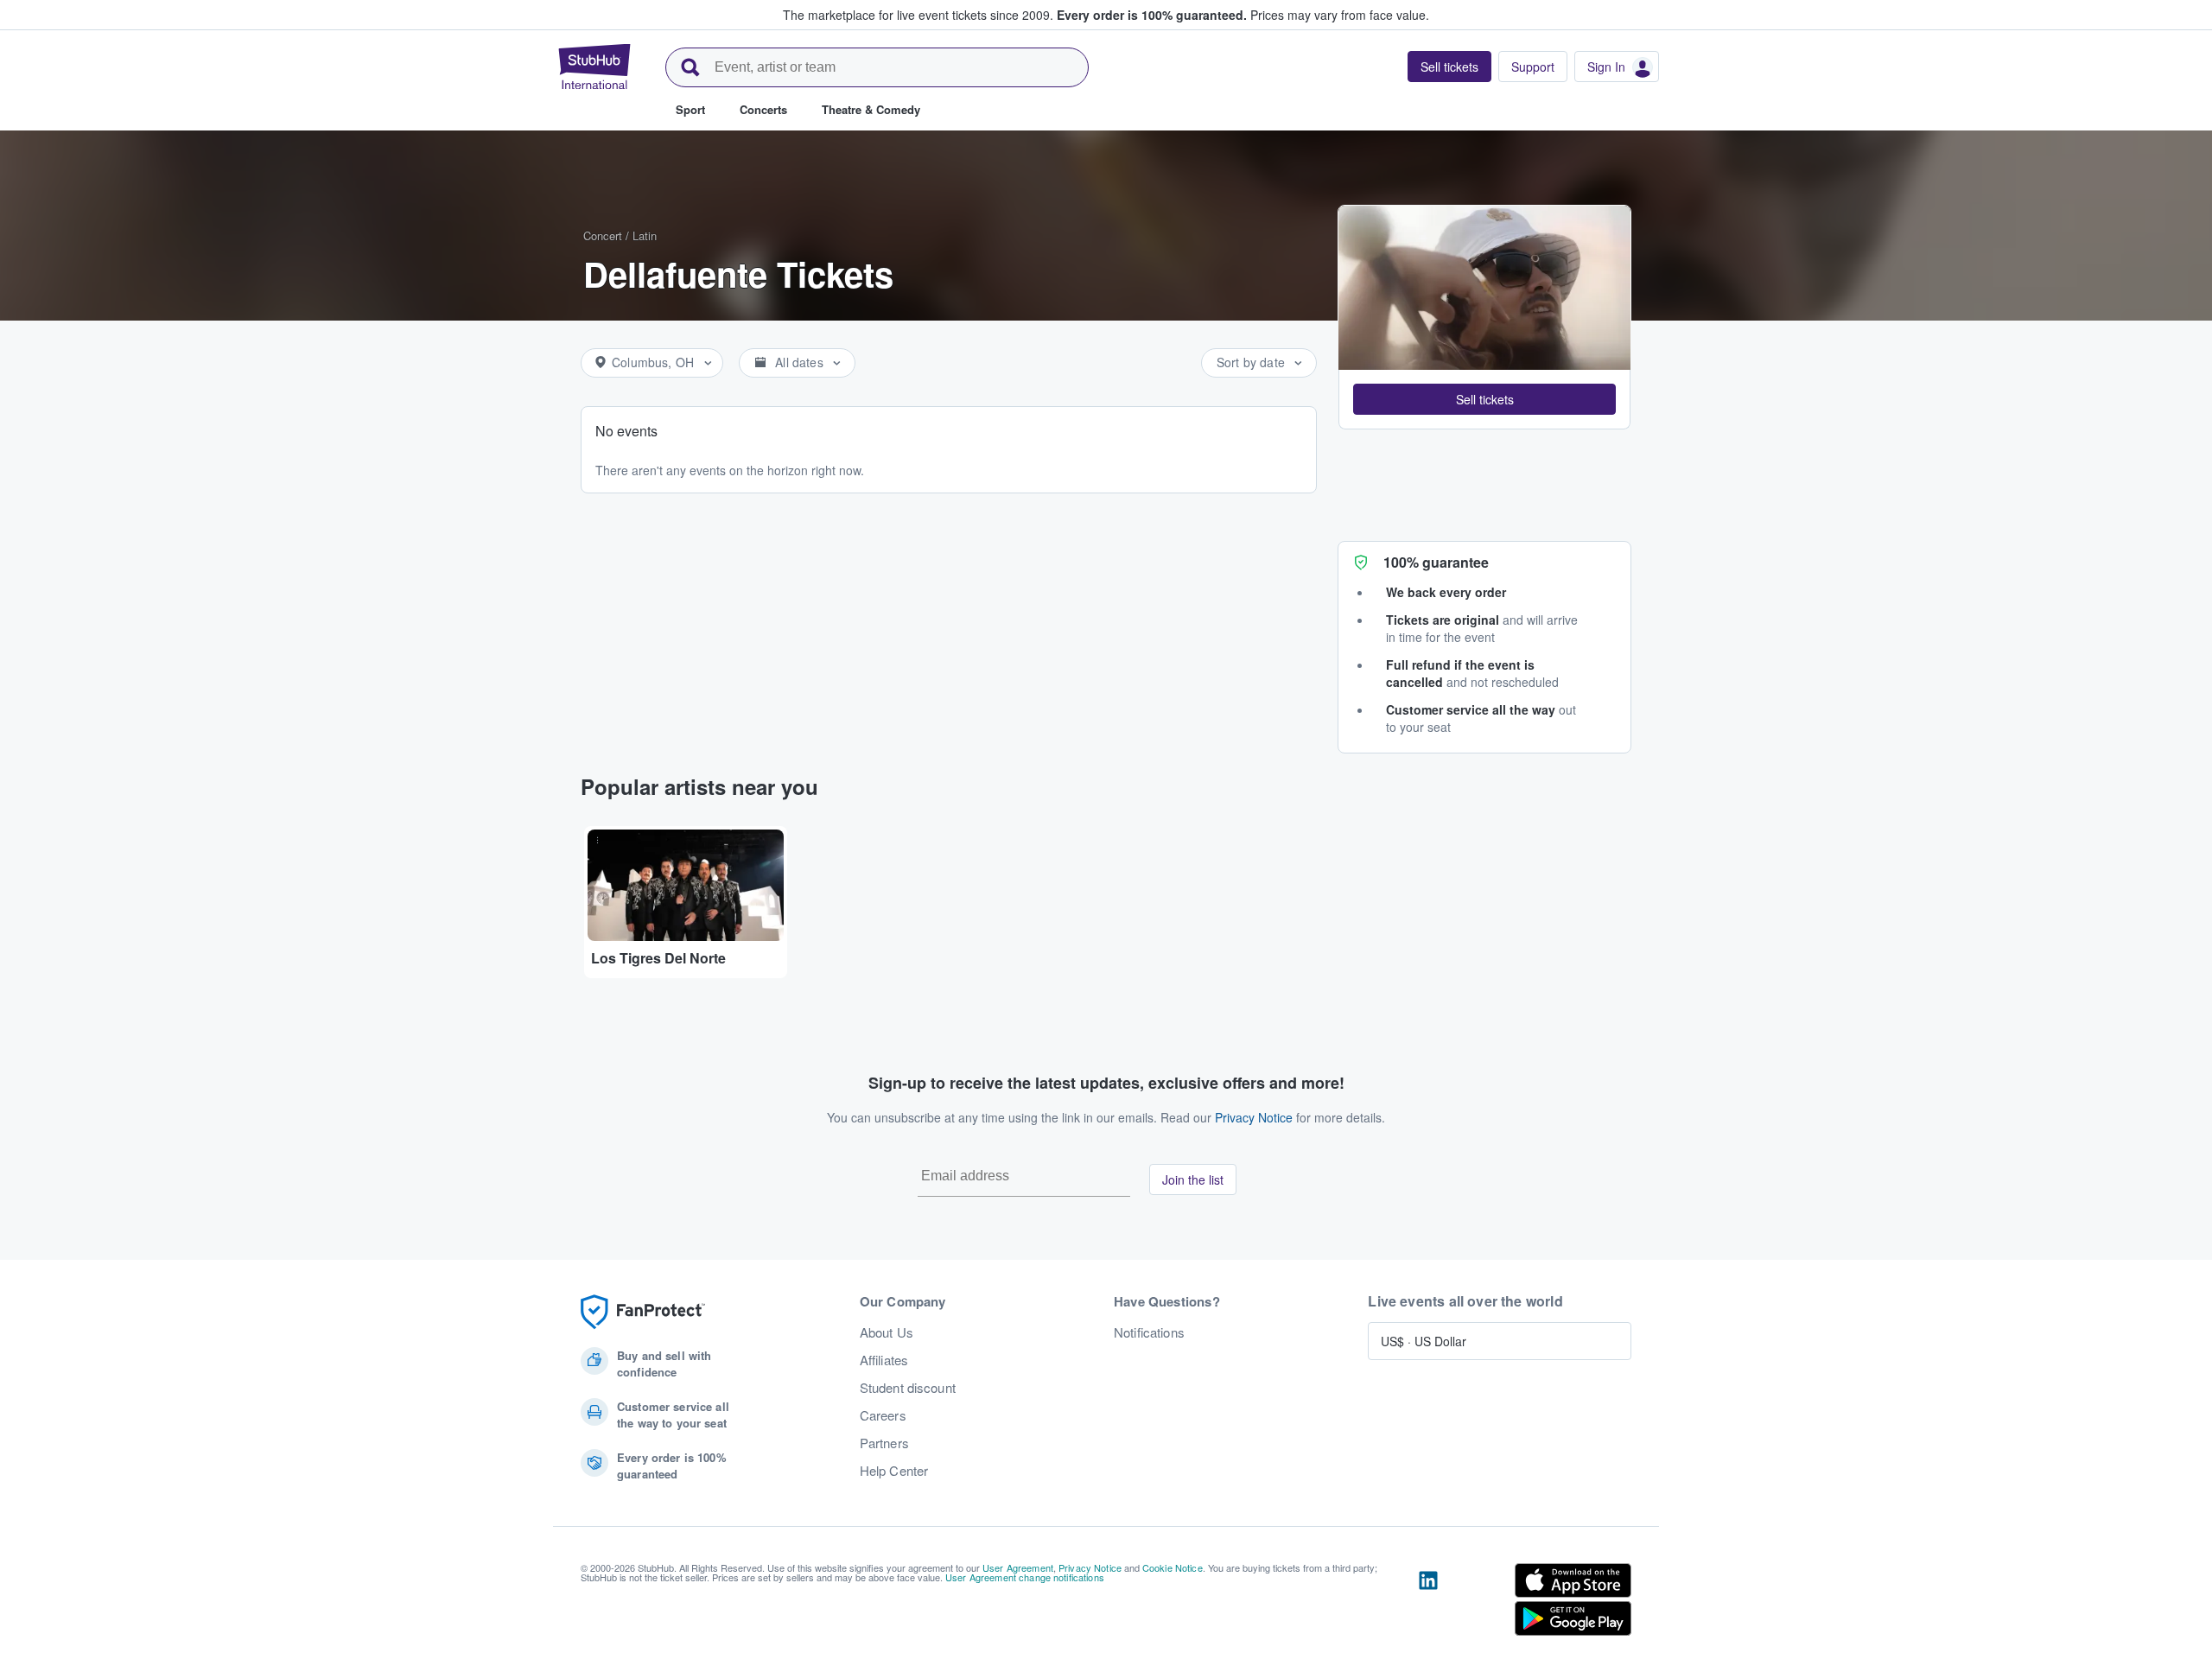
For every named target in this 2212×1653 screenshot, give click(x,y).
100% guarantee (1436, 562)
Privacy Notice (1254, 1117)
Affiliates (884, 1360)
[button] (1484, 399)
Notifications (1149, 1332)
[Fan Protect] (643, 1312)
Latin (645, 235)
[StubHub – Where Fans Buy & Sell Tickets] (594, 67)
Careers (883, 1415)
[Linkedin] (1428, 1603)
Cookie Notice (1173, 1567)
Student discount (908, 1388)
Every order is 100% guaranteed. (1152, 15)
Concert (603, 235)
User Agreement (1018, 1567)
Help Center (894, 1471)
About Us (887, 1332)
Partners (884, 1443)
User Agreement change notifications (1025, 1577)
